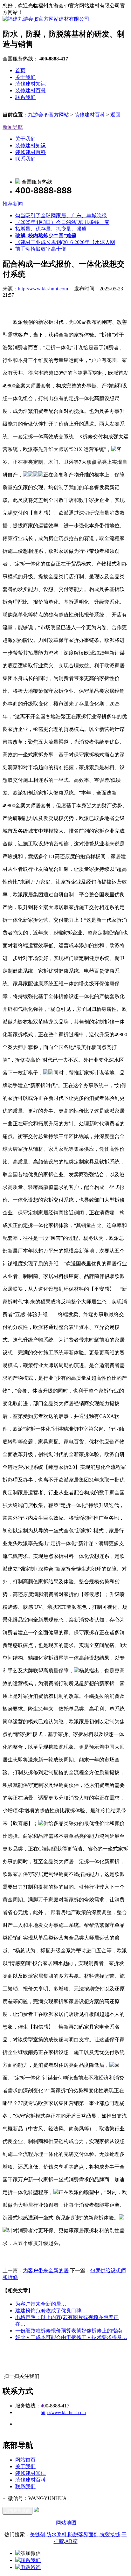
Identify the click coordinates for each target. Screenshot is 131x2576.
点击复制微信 (17, 2511)
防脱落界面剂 (83, 2534)
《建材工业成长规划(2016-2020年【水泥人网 (65, 242)
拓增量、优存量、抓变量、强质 (51, 229)
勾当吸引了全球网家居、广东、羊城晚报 (61, 215)
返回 (115, 115)
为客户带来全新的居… (41, 2304)
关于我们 (25, 77)
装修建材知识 (31, 84)
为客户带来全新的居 (46, 2270)
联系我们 (25, 97)
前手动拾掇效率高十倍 (41, 249)
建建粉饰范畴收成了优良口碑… (51, 2311)
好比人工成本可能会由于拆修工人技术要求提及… (71, 2337)
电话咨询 (31, 2567)
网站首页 (25, 2460)
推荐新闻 (13, 204)
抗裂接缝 (110, 2534)
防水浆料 (57, 2534)
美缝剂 (38, 2534)
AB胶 (71, 2541)
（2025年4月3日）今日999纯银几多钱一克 (62, 222)
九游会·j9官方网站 (48, 115)
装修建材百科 (31, 90)
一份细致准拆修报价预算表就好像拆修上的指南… (71, 2331)
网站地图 (66, 2523)
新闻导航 (13, 127)
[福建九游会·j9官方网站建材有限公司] (46, 19)
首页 (20, 70)
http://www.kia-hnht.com (43, 289)
